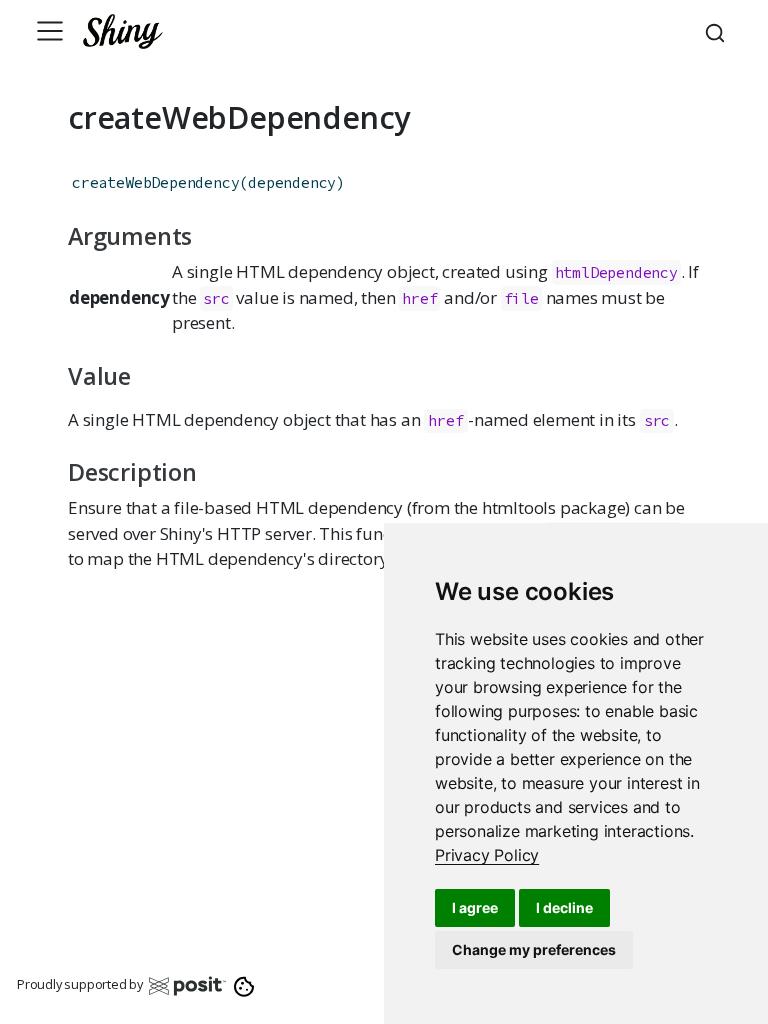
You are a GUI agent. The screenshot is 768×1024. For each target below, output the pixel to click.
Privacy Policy (487, 855)
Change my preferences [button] (534, 949)
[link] (487, 855)
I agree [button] (475, 907)
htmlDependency (616, 272)
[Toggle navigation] (50, 31)
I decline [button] (564, 907)
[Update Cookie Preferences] (244, 985)
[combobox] (718, 31)
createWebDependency (155, 182)
